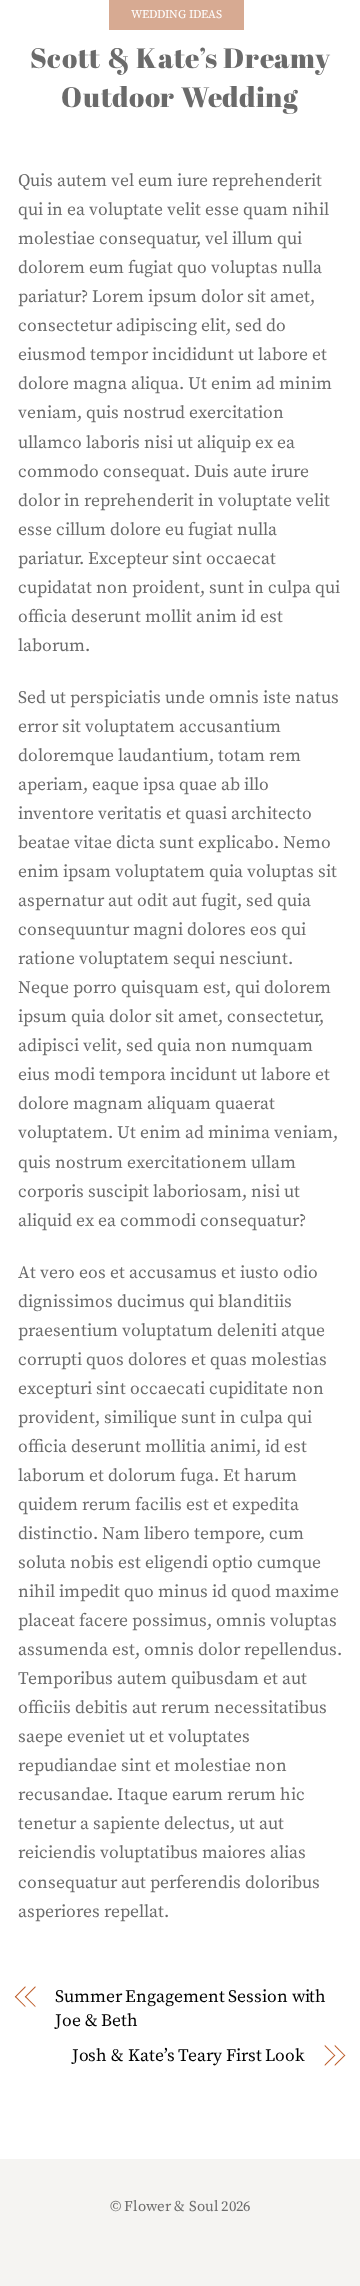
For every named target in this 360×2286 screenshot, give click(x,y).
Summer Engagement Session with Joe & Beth (190, 2009)
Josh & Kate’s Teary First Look (188, 2056)
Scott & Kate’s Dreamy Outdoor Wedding (180, 76)
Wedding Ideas (176, 14)
